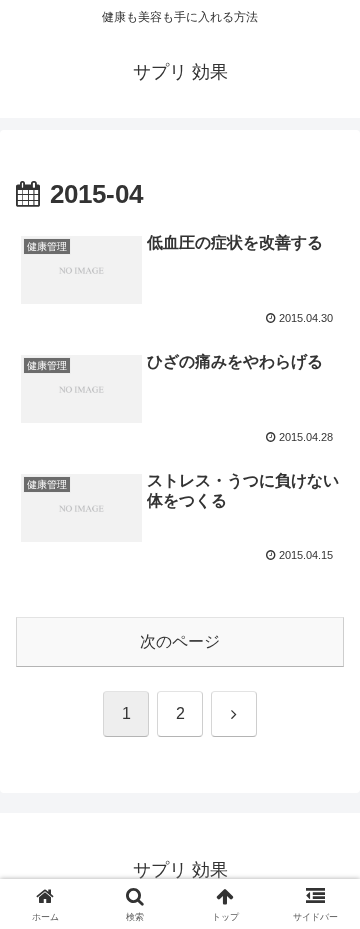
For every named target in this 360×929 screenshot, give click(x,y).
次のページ (180, 641)
